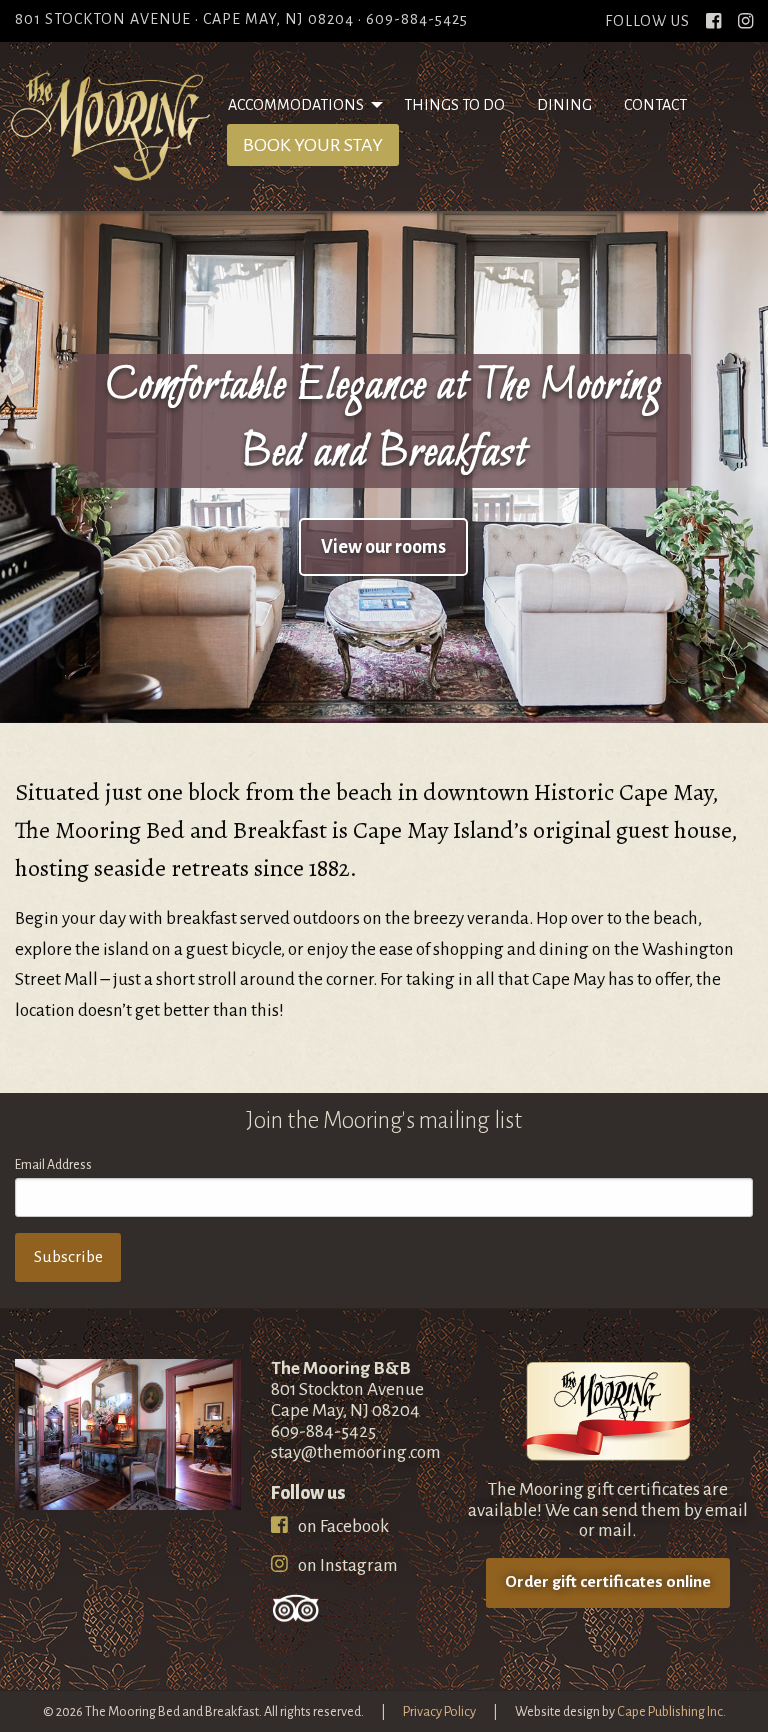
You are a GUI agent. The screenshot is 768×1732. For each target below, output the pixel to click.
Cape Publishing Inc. (671, 1711)
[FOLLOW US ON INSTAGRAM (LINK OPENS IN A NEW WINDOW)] (745, 22)
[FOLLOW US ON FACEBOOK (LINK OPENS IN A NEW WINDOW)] (713, 22)
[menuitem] (300, 105)
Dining (564, 105)
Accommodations (296, 105)
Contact (655, 105)
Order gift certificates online (608, 1582)
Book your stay (321, 145)
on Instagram (346, 1565)
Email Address (53, 1165)
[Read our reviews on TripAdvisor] (296, 1608)
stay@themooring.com (356, 1452)
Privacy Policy (439, 1711)
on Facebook (342, 1526)
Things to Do (454, 105)
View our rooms (383, 547)
